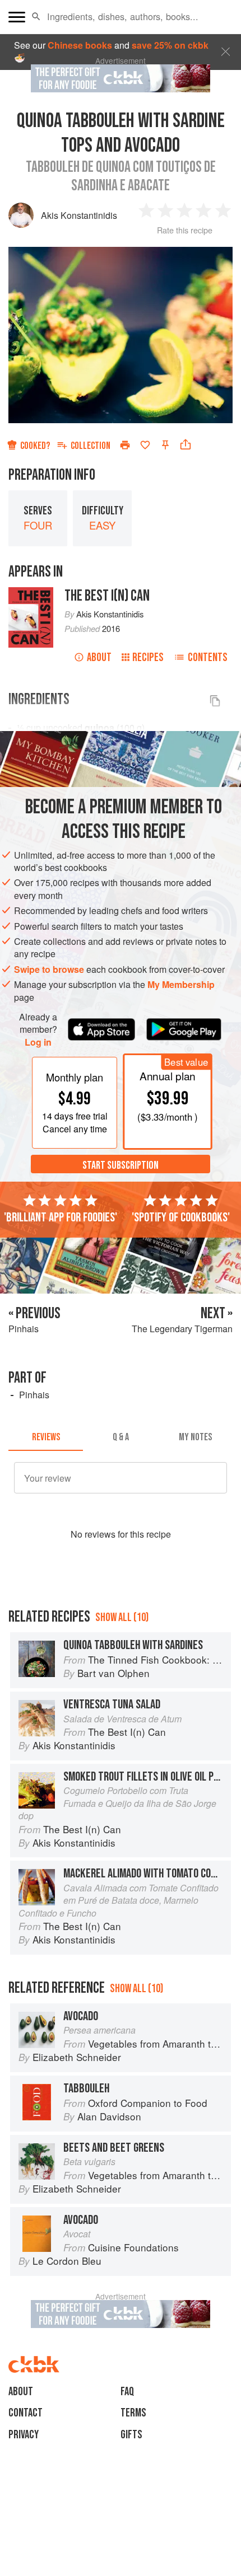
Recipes (148, 657)
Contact (26, 2413)
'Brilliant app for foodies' (61, 1217)
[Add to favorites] (145, 445)
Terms (133, 2413)
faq (127, 2392)
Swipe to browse (49, 969)
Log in (38, 1042)
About (99, 657)
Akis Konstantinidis (79, 215)
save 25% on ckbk (170, 45)
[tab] (46, 1437)
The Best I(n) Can (107, 596)
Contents (208, 657)
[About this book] (31, 593)
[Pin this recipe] (165, 445)
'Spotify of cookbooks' (181, 1217)
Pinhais (34, 1395)
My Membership (181, 984)
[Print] (125, 445)
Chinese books (80, 45)
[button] (36, 17)
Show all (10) (122, 1617)
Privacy (24, 2435)
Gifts (131, 2435)
